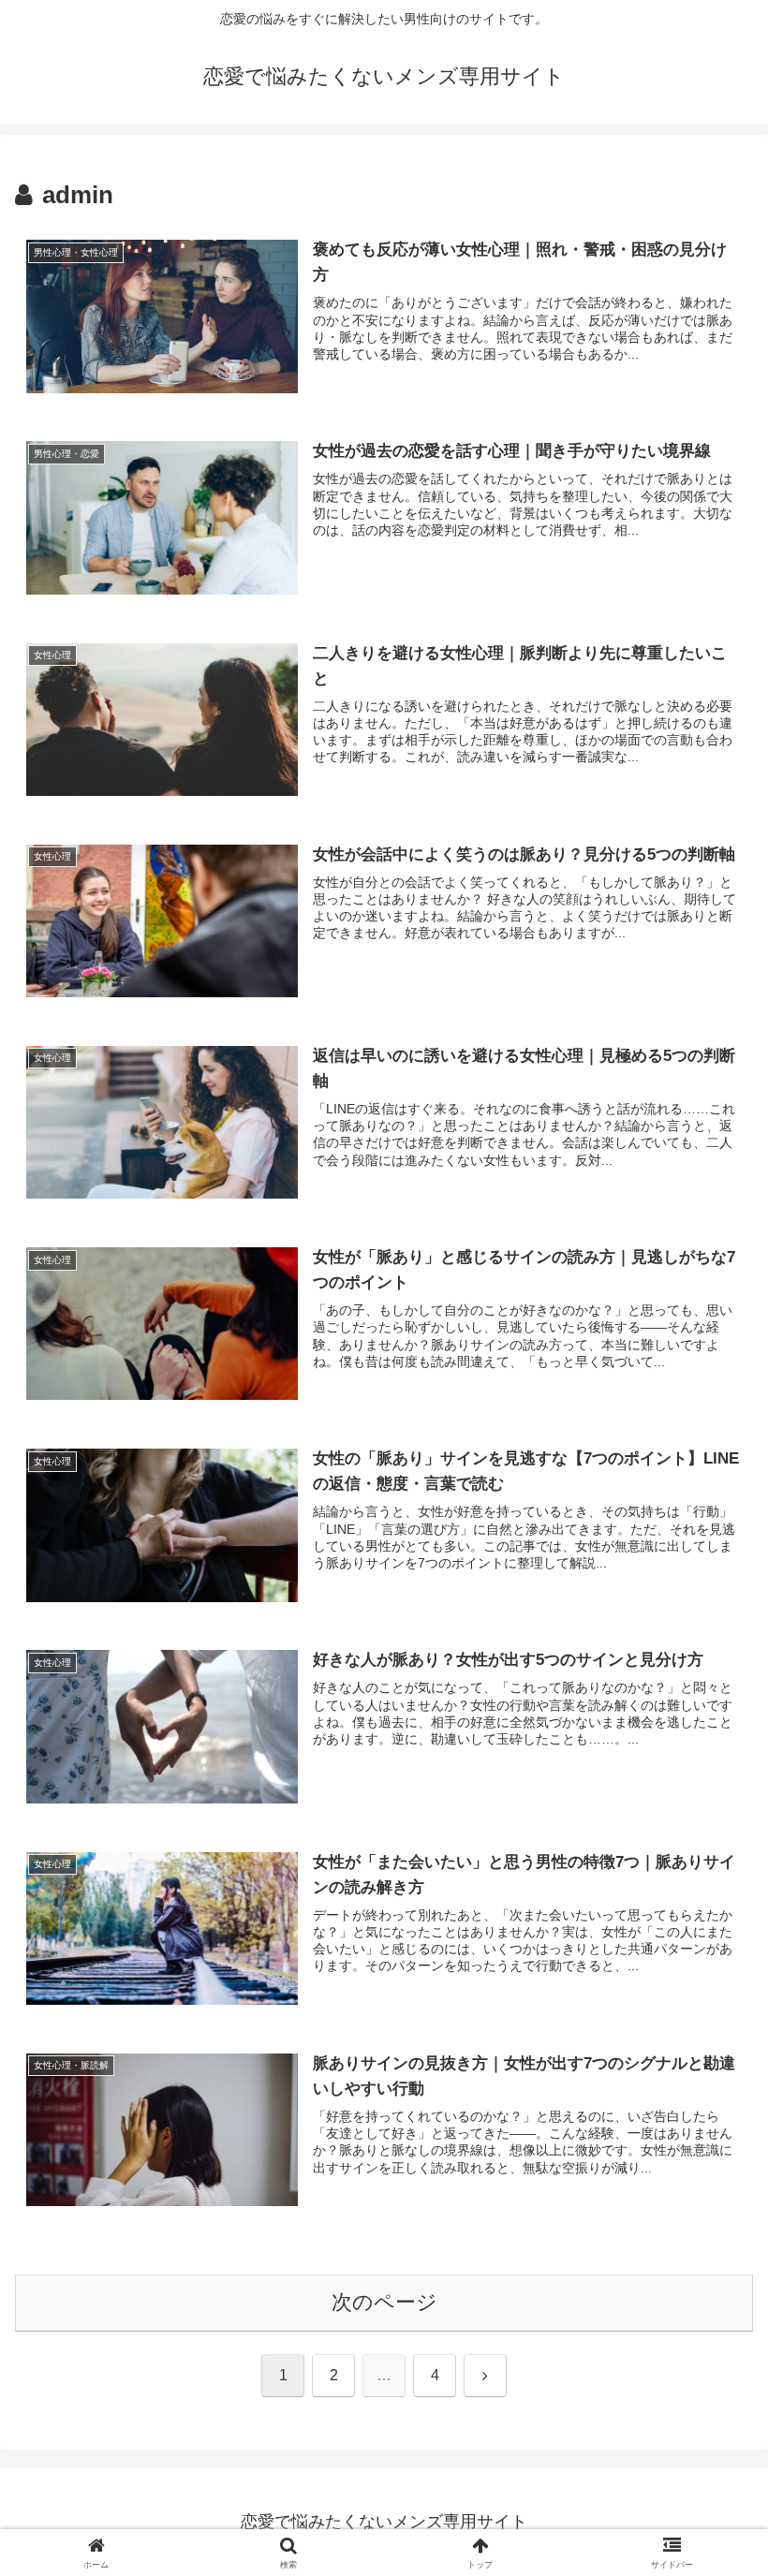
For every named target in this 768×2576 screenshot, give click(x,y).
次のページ (384, 2302)
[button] (710, 2414)
